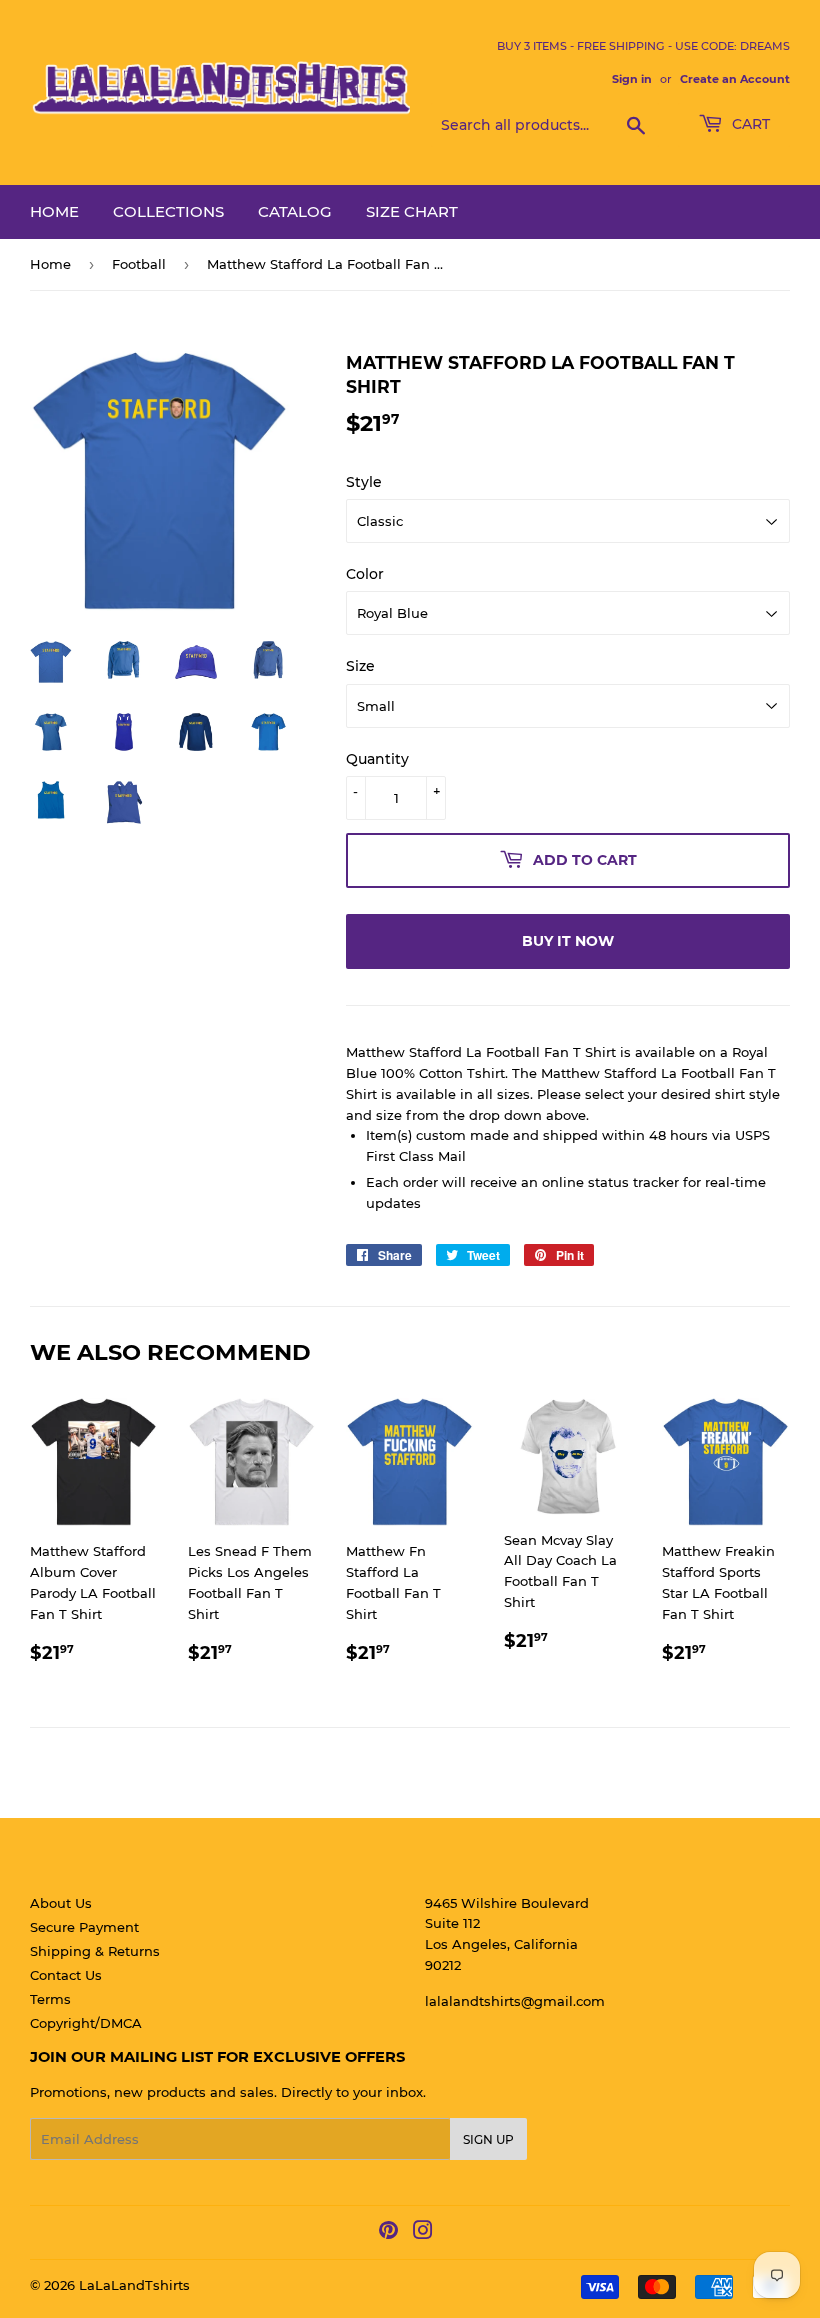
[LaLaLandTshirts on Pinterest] (388, 2233)
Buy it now (568, 941)
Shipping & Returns (95, 1951)
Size (360, 666)
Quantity (377, 759)
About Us (61, 1903)
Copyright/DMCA (86, 2023)
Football (139, 264)
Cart (749, 124)
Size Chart (412, 211)
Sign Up (488, 2139)
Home (54, 211)
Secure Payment (84, 1927)
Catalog (295, 211)
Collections (168, 211)
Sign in (632, 79)
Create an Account (735, 79)
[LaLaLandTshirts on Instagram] (423, 2233)
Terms (50, 1999)
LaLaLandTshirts (134, 2285)
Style (364, 482)
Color (365, 574)
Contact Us (66, 1975)
